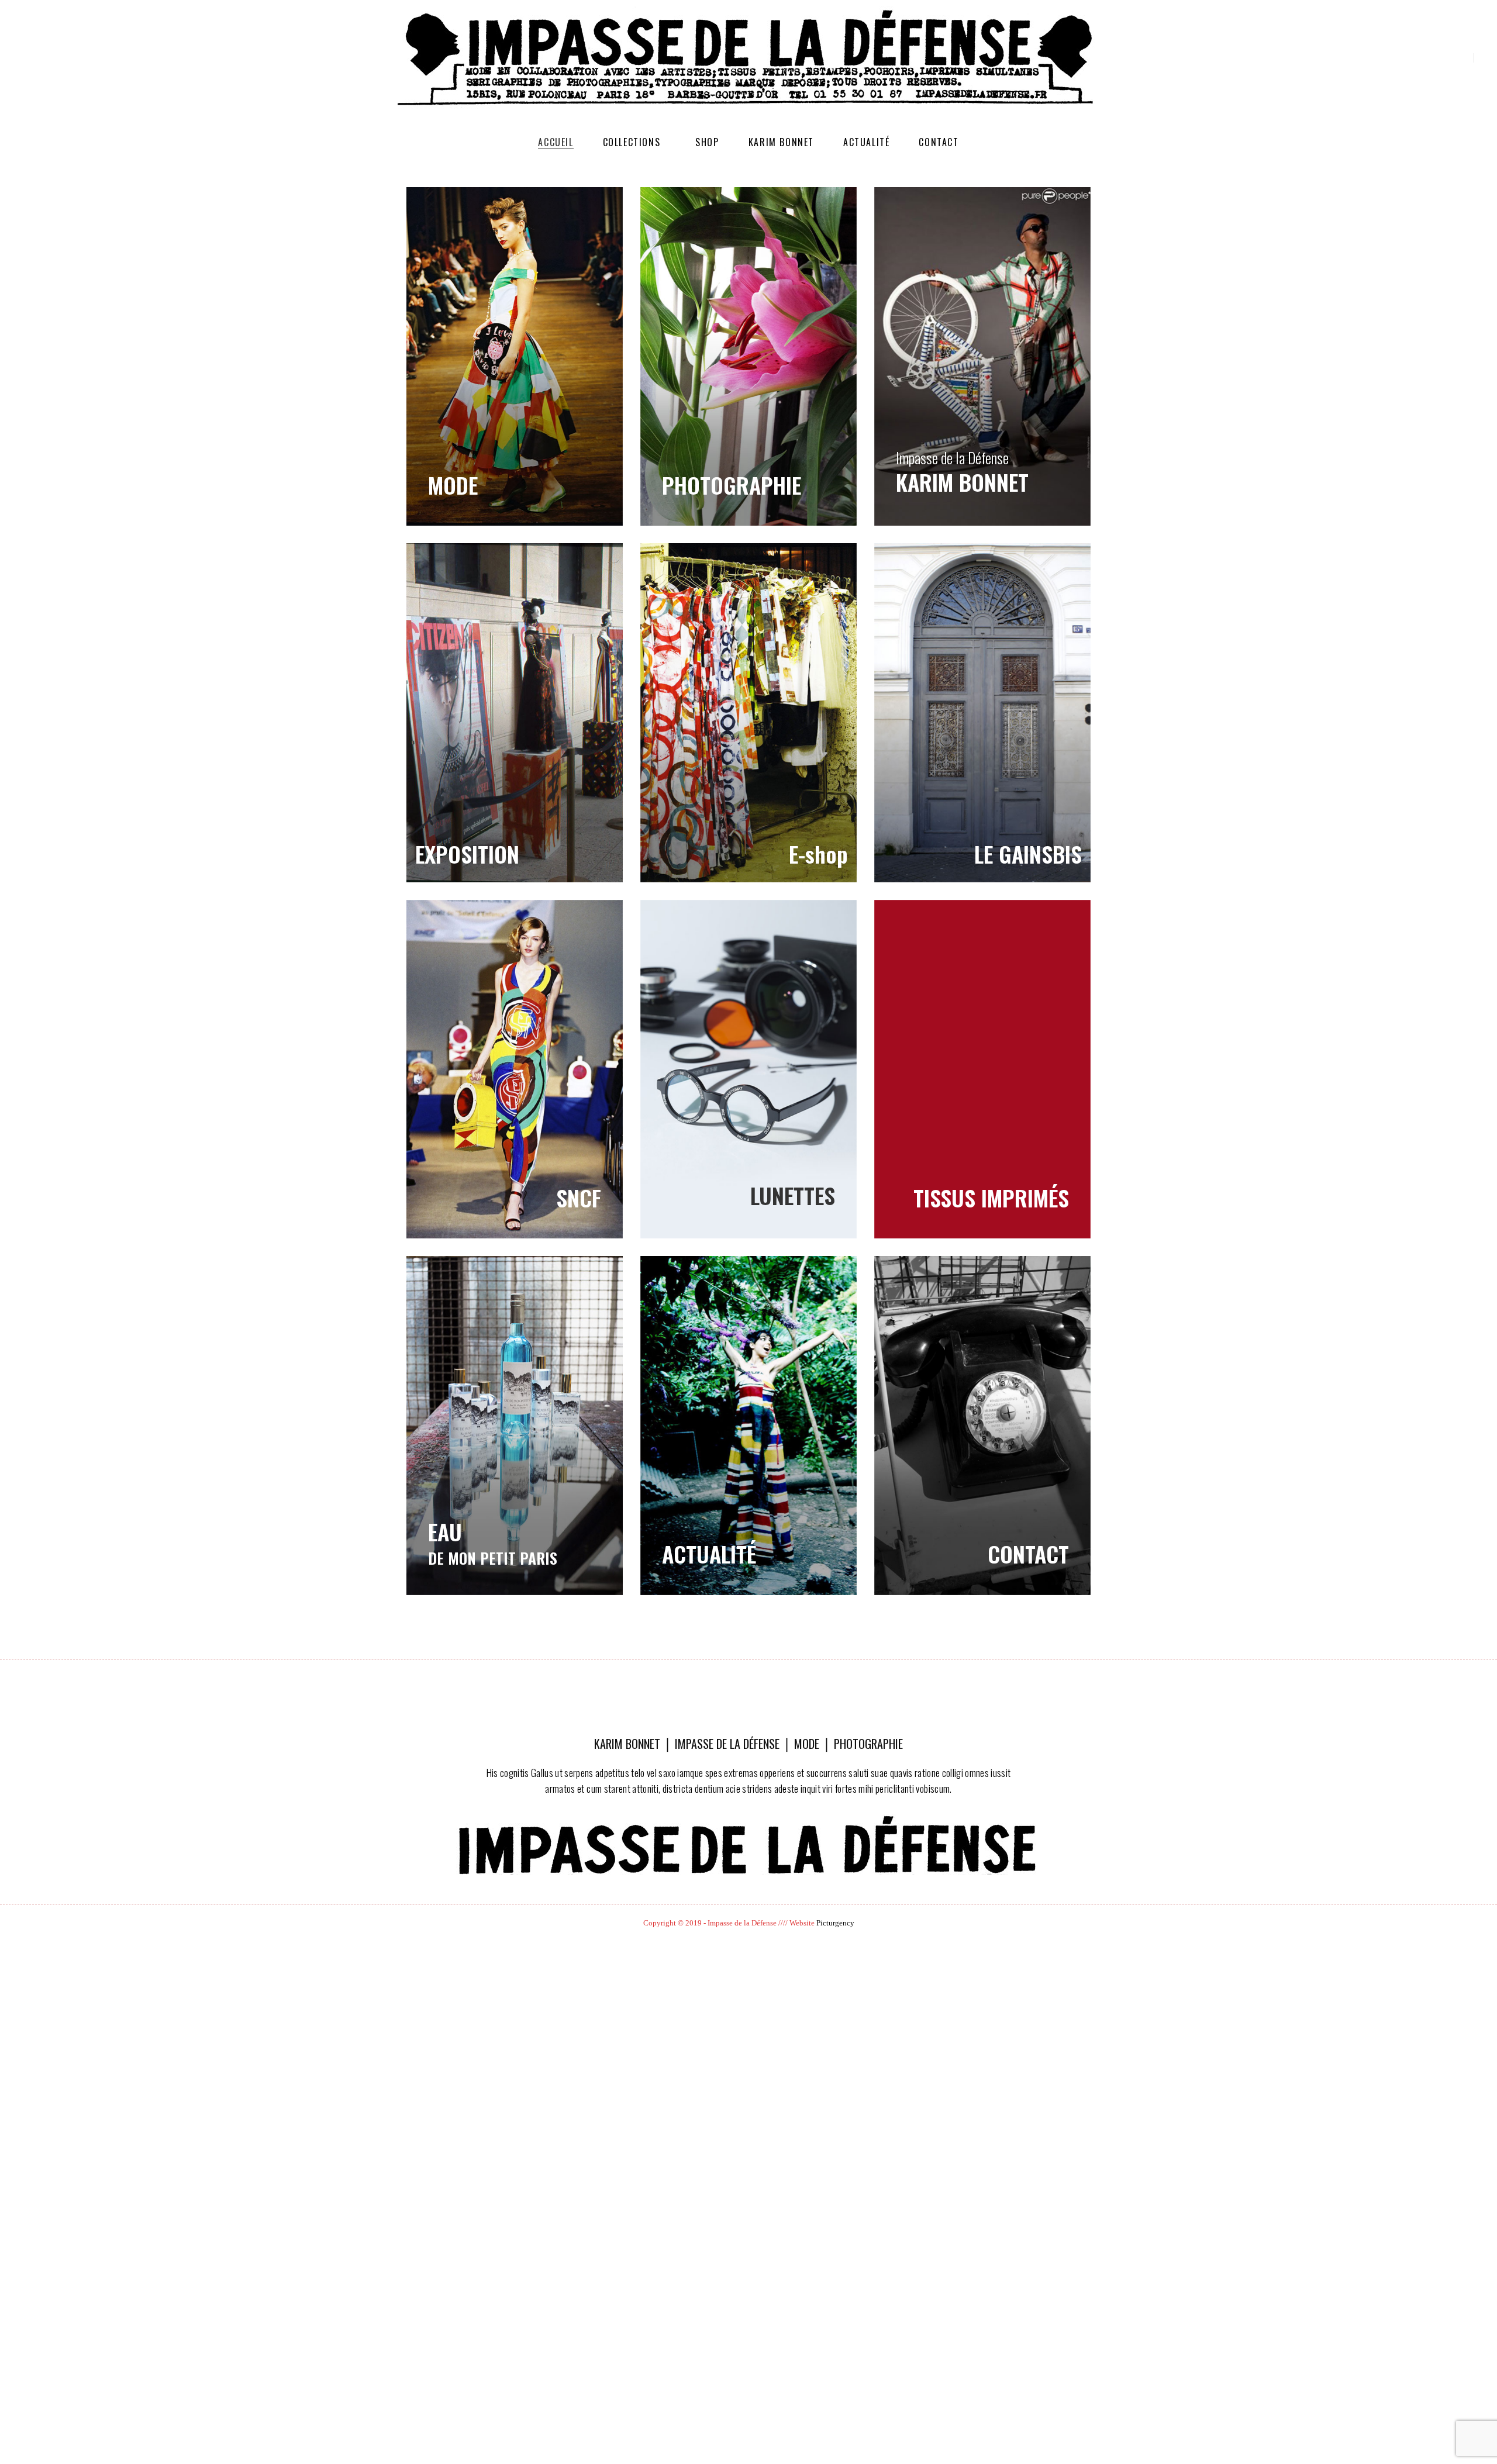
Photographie (748, 356)
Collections (632, 142)
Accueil (556, 142)
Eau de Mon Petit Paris (515, 1425)
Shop (707, 142)
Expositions (515, 712)
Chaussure (982, 1069)
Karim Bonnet (781, 142)
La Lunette (748, 1069)
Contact (939, 142)
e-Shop (748, 712)
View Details (748, 1425)
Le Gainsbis (982, 712)
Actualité (866, 142)
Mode (515, 356)
